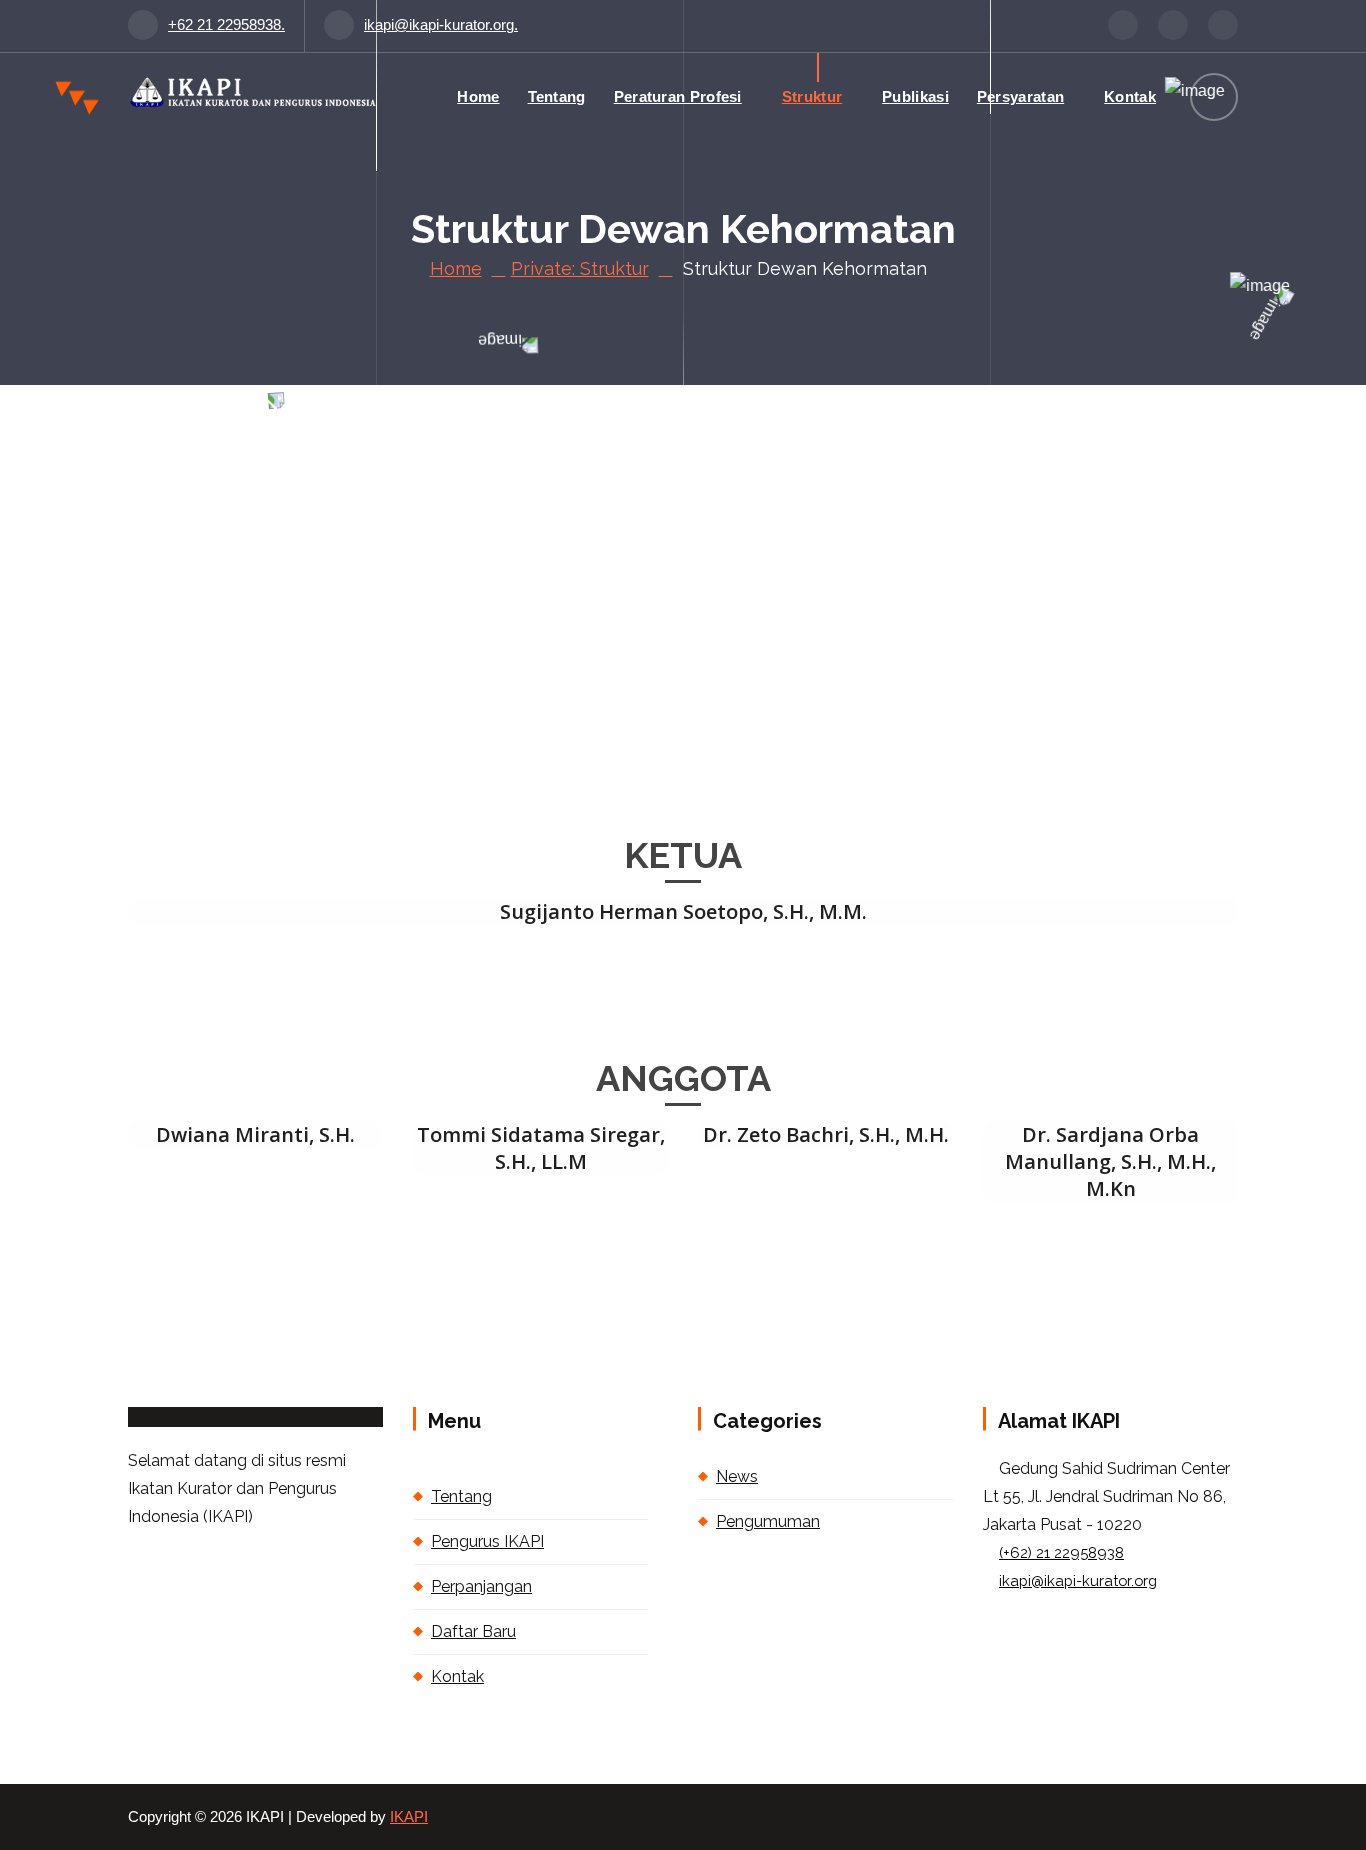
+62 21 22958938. (226, 25)
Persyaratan (1020, 96)
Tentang (557, 96)
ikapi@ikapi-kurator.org (1078, 1580)
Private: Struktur (580, 268)
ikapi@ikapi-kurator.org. (441, 25)
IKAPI (409, 1817)
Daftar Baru (473, 1631)
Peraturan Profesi (678, 96)
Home (478, 96)
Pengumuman (768, 1521)
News (737, 1476)
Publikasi (915, 96)
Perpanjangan (481, 1586)
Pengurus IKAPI (487, 1541)
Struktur (812, 96)
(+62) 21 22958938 (1061, 1552)
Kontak (1130, 96)
